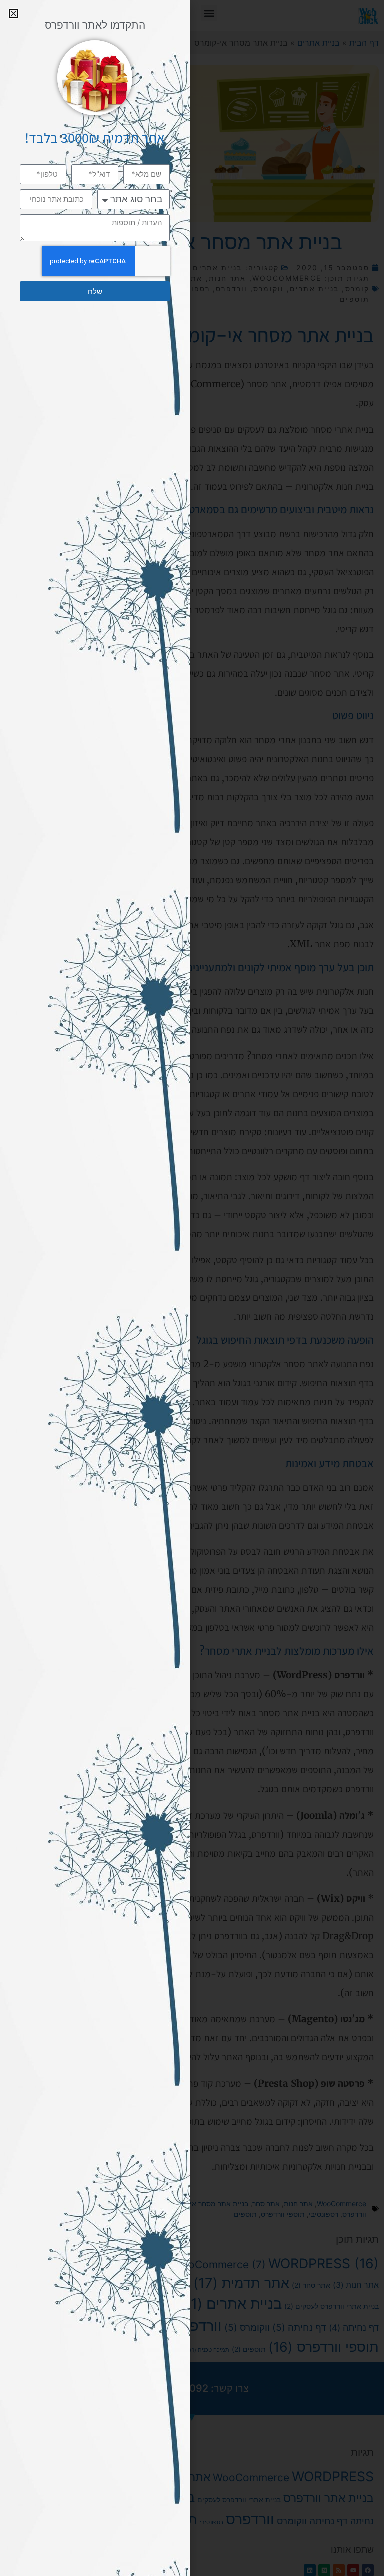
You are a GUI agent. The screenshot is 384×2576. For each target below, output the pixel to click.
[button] (14, 14)
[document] (192, 1288)
